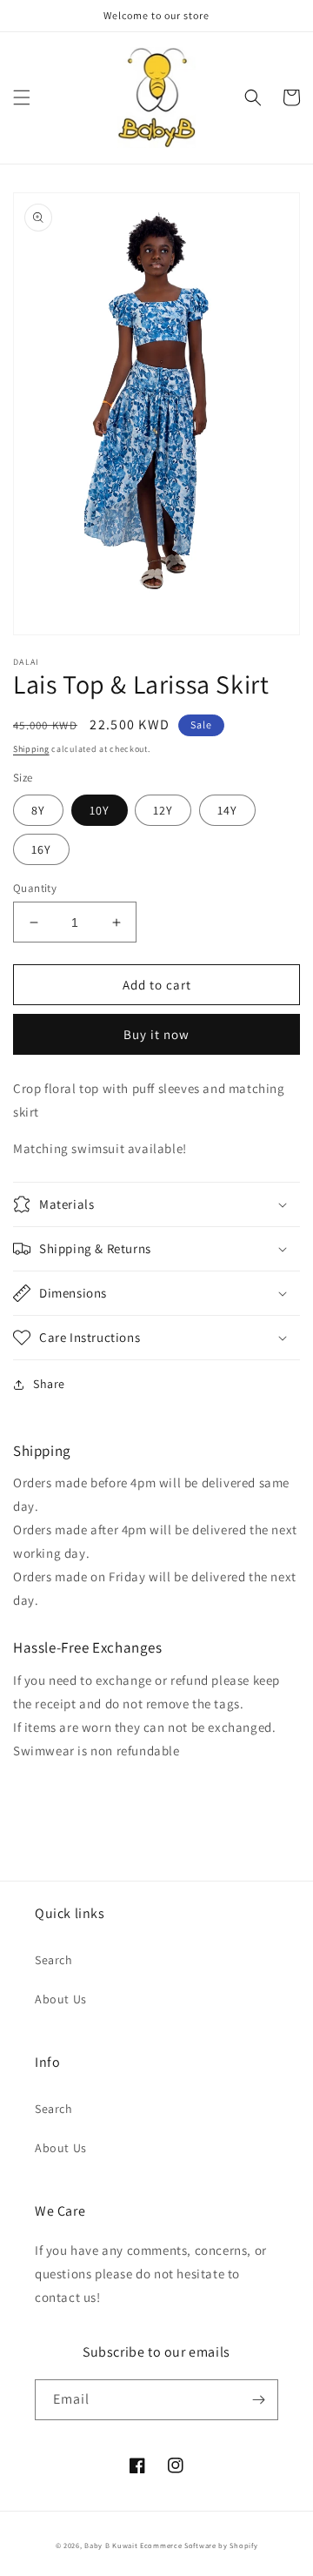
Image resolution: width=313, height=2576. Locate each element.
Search (54, 1960)
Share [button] (49, 1384)
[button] (22, 97)
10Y (100, 810)
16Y (41, 849)
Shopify (243, 2545)
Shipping (31, 749)
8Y (38, 810)
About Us (61, 1999)
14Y (227, 810)
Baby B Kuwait (111, 2545)
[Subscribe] (258, 2400)
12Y (163, 810)
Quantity (35, 888)
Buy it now (156, 1034)
